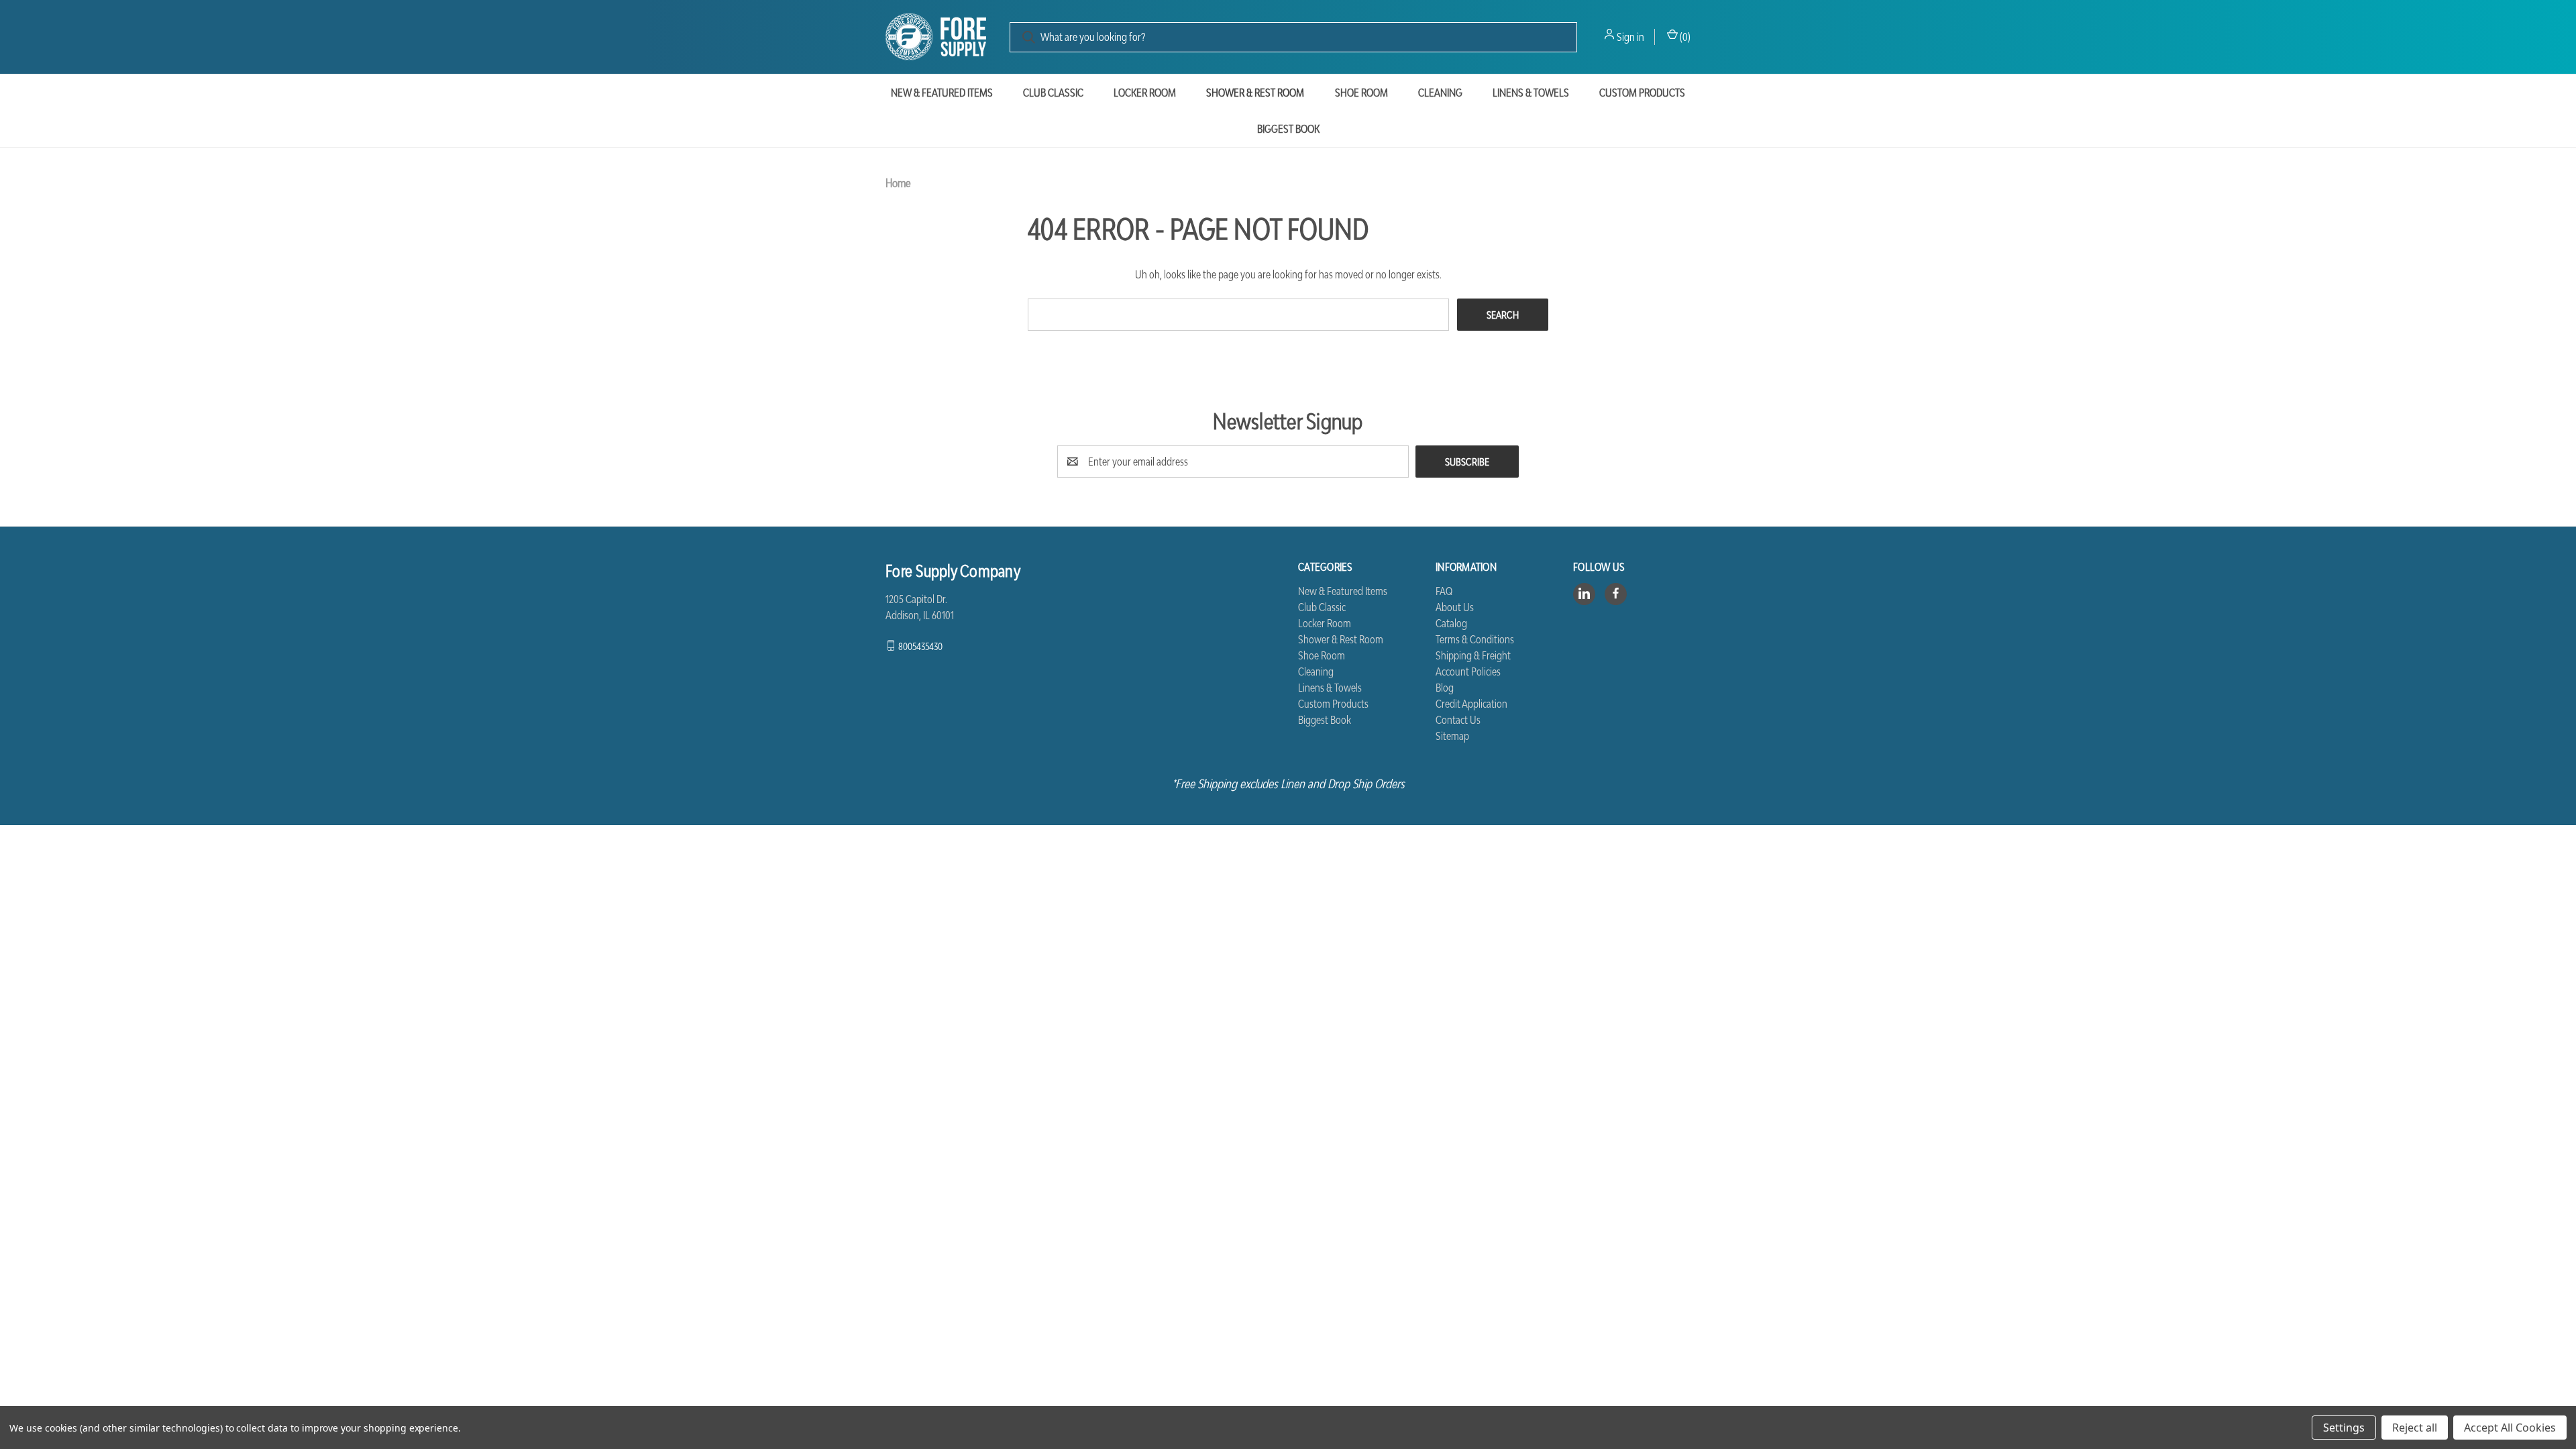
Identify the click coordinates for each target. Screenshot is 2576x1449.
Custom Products (1642, 93)
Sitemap (1452, 736)
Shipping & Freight (1473, 655)
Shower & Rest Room (1255, 93)
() (1684, 37)
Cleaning (1440, 93)
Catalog (1451, 623)
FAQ (1444, 591)
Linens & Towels (1531, 93)
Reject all (2415, 1428)
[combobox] (1293, 37)
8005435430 (920, 645)
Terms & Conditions (1475, 639)
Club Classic (1053, 93)
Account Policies (1468, 672)
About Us (1455, 607)
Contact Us (1458, 720)
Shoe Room (1361, 93)
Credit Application (1471, 704)
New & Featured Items (942, 93)
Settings (2344, 1428)
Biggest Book (1288, 129)
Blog (1445, 688)
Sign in (1630, 37)
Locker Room (1145, 93)
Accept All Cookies (2510, 1428)
